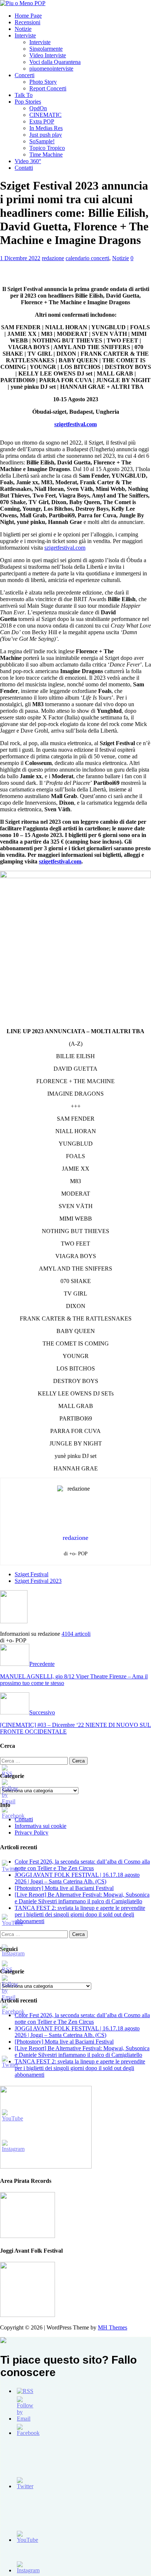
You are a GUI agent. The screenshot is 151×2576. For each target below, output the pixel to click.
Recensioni (27, 22)
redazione (53, 258)
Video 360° (28, 161)
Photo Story (43, 82)
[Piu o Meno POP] (23, 3)
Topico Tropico (47, 148)
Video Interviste (48, 55)
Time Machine (46, 155)
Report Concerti (48, 88)
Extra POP (42, 121)
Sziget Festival (32, 1574)
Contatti (24, 168)
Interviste (25, 35)
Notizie (23, 29)
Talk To (24, 95)
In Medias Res (46, 128)
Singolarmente (46, 49)
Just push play (46, 135)
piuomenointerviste (51, 69)
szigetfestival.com (65, 548)
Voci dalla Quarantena (55, 62)
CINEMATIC (45, 115)
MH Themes (113, 2327)
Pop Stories (28, 102)
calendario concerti (87, 258)
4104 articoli (76, 1634)
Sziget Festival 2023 (38, 1581)
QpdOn (38, 108)
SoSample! (42, 141)
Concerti (25, 75)
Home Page (28, 16)
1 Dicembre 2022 (20, 258)
